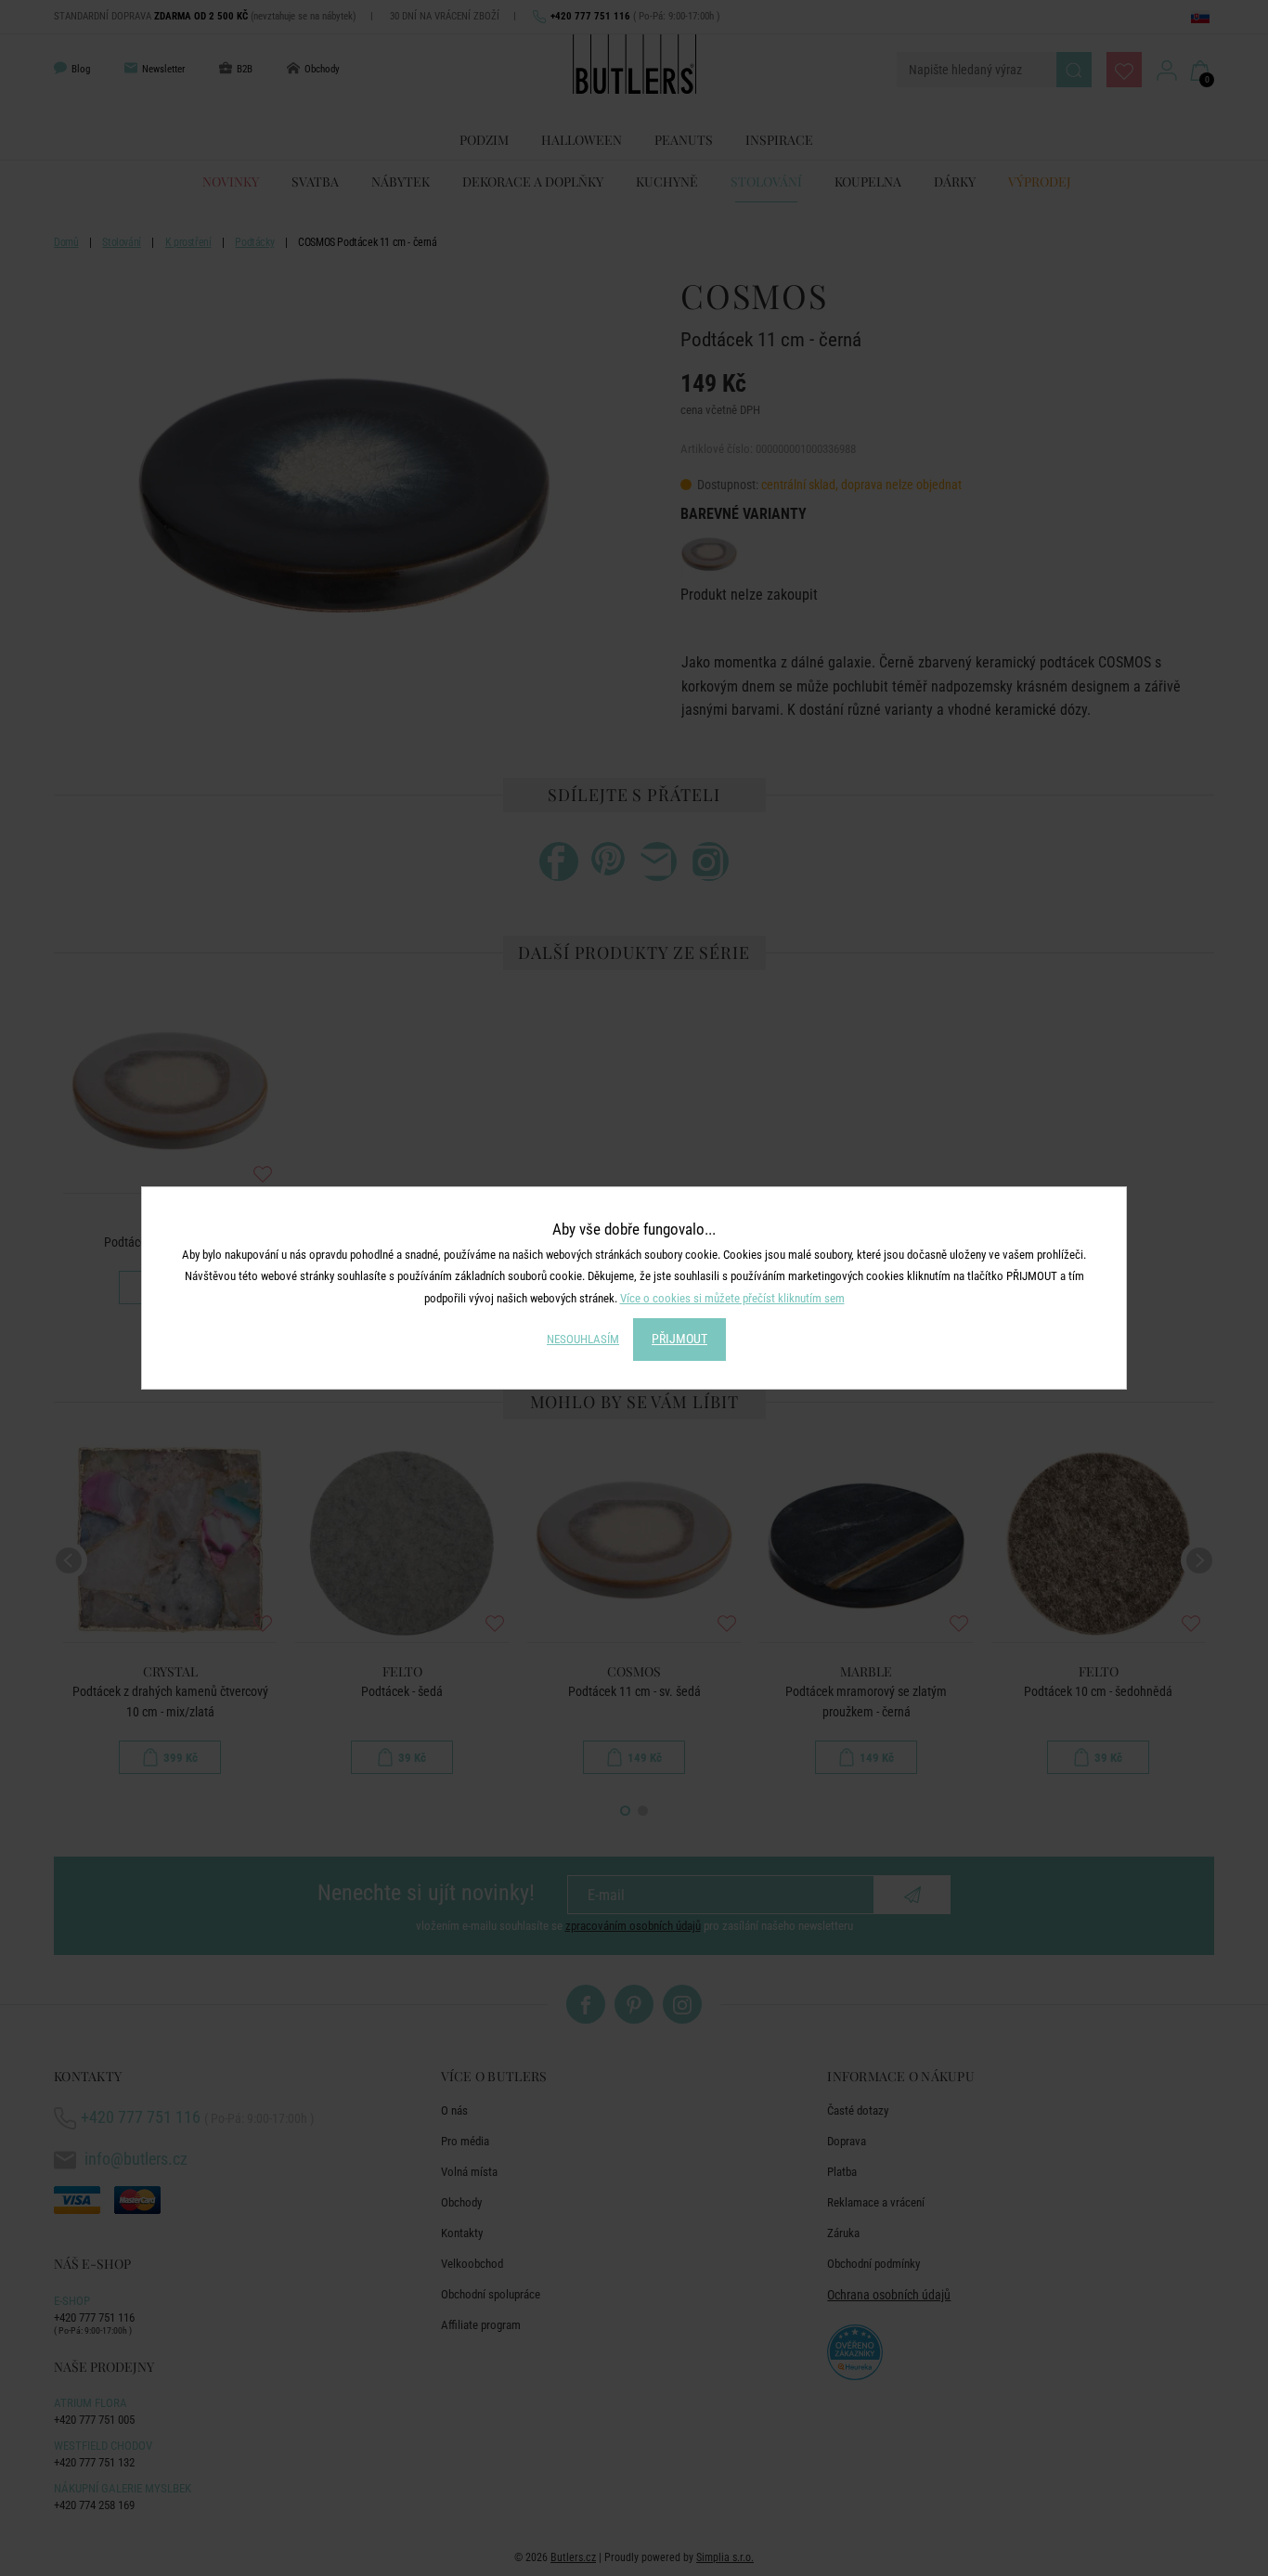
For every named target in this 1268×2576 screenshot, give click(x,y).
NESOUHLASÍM (583, 1339)
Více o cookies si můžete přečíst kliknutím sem (732, 1298)
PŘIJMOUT (679, 1339)
